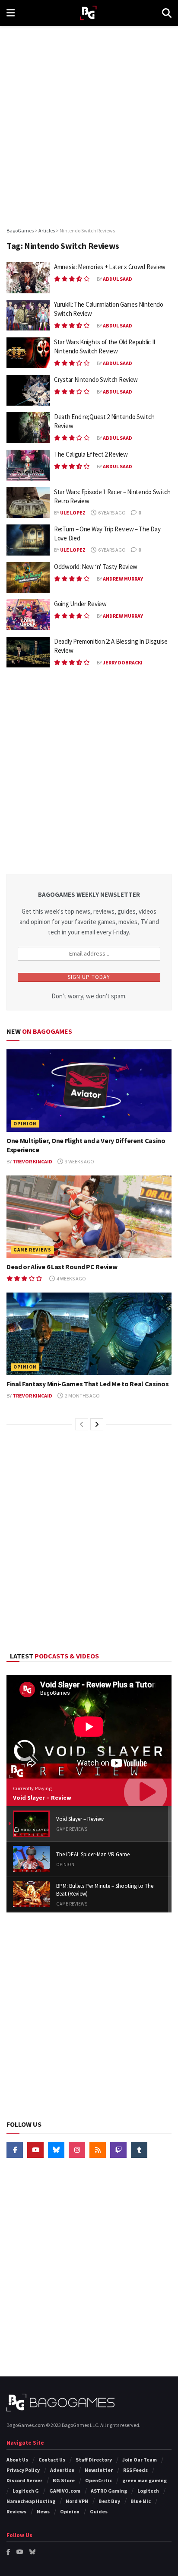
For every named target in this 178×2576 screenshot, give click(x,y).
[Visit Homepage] (88, 13)
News (43, 2511)
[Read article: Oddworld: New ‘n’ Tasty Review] (28, 578)
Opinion (25, 1124)
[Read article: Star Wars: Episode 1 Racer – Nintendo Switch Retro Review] (28, 503)
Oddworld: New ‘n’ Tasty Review (96, 567)
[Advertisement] (89, 124)
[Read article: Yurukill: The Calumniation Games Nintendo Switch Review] (28, 315)
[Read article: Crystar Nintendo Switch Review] (28, 391)
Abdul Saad (118, 279)
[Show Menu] (11, 13)
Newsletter (99, 2470)
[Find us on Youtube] (35, 2150)
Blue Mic (141, 2501)
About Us (17, 2460)
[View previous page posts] (82, 1424)
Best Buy (109, 2501)
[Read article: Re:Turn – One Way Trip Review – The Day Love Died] (28, 540)
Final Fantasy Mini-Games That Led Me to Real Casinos (87, 1384)
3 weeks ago (79, 1161)
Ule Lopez (73, 513)
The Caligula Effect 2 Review (91, 454)
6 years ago (111, 513)
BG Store (64, 2480)
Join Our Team (140, 2460)
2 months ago (82, 1396)
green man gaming (145, 2480)
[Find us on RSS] (98, 2150)
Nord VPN (77, 2501)
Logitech (148, 2491)
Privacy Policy (23, 2470)
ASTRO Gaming (109, 2491)
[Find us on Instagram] (77, 2150)
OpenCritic (99, 2480)
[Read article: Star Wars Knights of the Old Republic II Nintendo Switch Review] (28, 353)
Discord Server (24, 2480)
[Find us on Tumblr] (139, 2150)
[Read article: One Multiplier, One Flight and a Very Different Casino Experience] (89, 1091)
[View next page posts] (97, 1424)
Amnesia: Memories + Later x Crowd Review (110, 267)
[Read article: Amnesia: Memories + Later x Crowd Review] (28, 278)
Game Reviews (32, 1250)
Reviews (16, 2511)
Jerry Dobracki (123, 662)
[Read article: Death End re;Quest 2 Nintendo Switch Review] (28, 428)
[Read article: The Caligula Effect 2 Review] (28, 465)
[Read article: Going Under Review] (28, 615)
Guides (99, 2511)
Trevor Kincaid (32, 1161)
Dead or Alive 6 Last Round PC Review (62, 1267)
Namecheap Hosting (31, 2501)
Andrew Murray (123, 579)
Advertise (62, 2470)
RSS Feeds (135, 2470)
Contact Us (52, 2460)
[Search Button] (167, 13)
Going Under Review (80, 604)
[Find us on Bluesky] (56, 2150)
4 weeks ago (71, 1278)
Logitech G (26, 2491)
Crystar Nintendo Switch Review (96, 380)
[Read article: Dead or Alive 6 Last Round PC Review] (89, 1217)
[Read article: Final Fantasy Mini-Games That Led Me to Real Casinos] (89, 1334)
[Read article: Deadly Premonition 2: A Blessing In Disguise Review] (28, 652)
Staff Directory (94, 2460)
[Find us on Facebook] (15, 2150)
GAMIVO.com (65, 2491)
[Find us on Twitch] (118, 2150)
